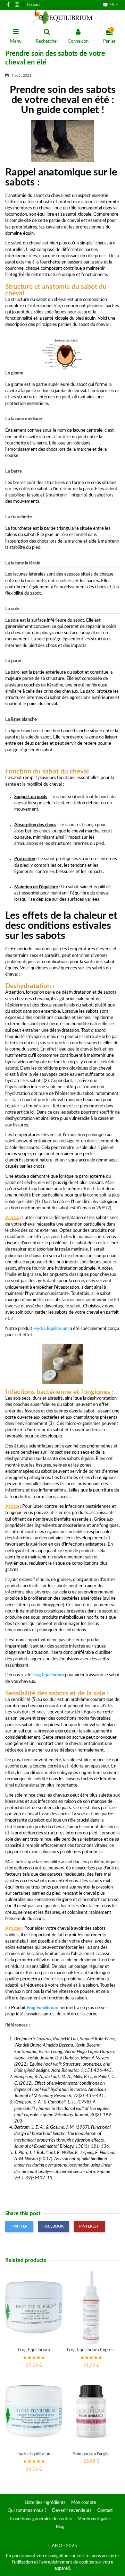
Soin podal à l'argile (91, 2454)
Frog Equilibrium (48, 1675)
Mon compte (84, 2503)
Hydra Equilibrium (34, 2454)
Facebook (53, 2226)
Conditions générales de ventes (41, 2519)
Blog (60, 2527)
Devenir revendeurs (72, 2511)
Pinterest (89, 2226)
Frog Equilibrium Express (91, 2350)
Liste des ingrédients (45, 2503)
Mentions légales (94, 2519)
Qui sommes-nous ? (27, 2511)
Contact (34, 5)
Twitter (19, 2226)
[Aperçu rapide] (34, 2342)
